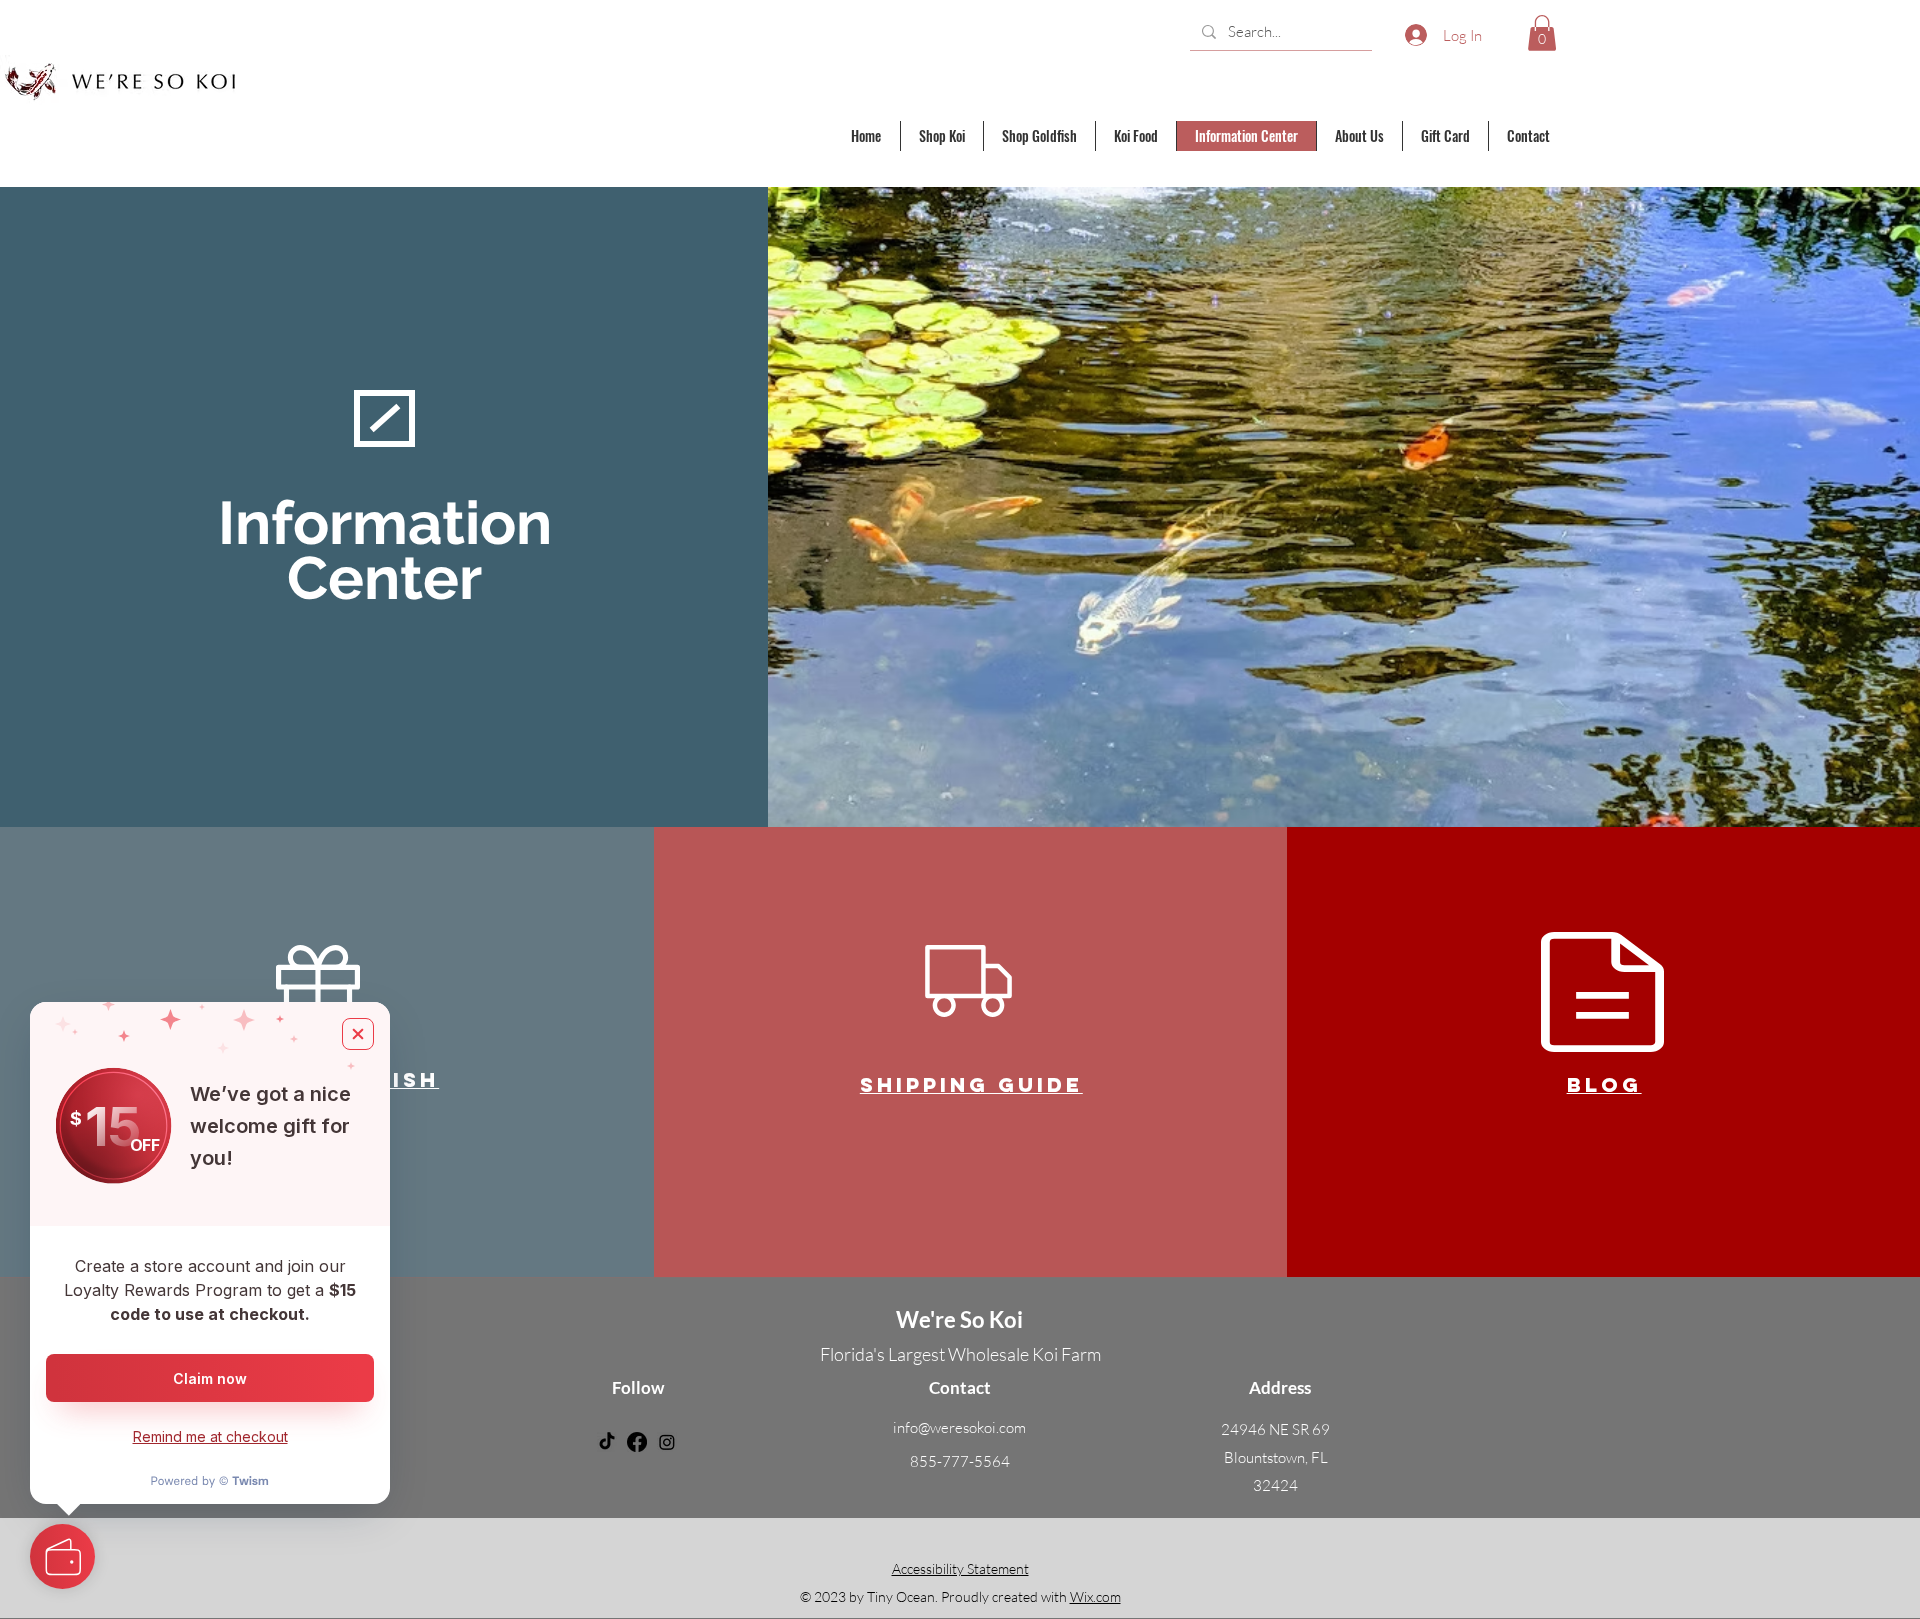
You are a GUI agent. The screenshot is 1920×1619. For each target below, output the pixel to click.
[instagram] (667, 1442)
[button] (1542, 33)
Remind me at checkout (210, 1436)
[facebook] (637, 1442)
